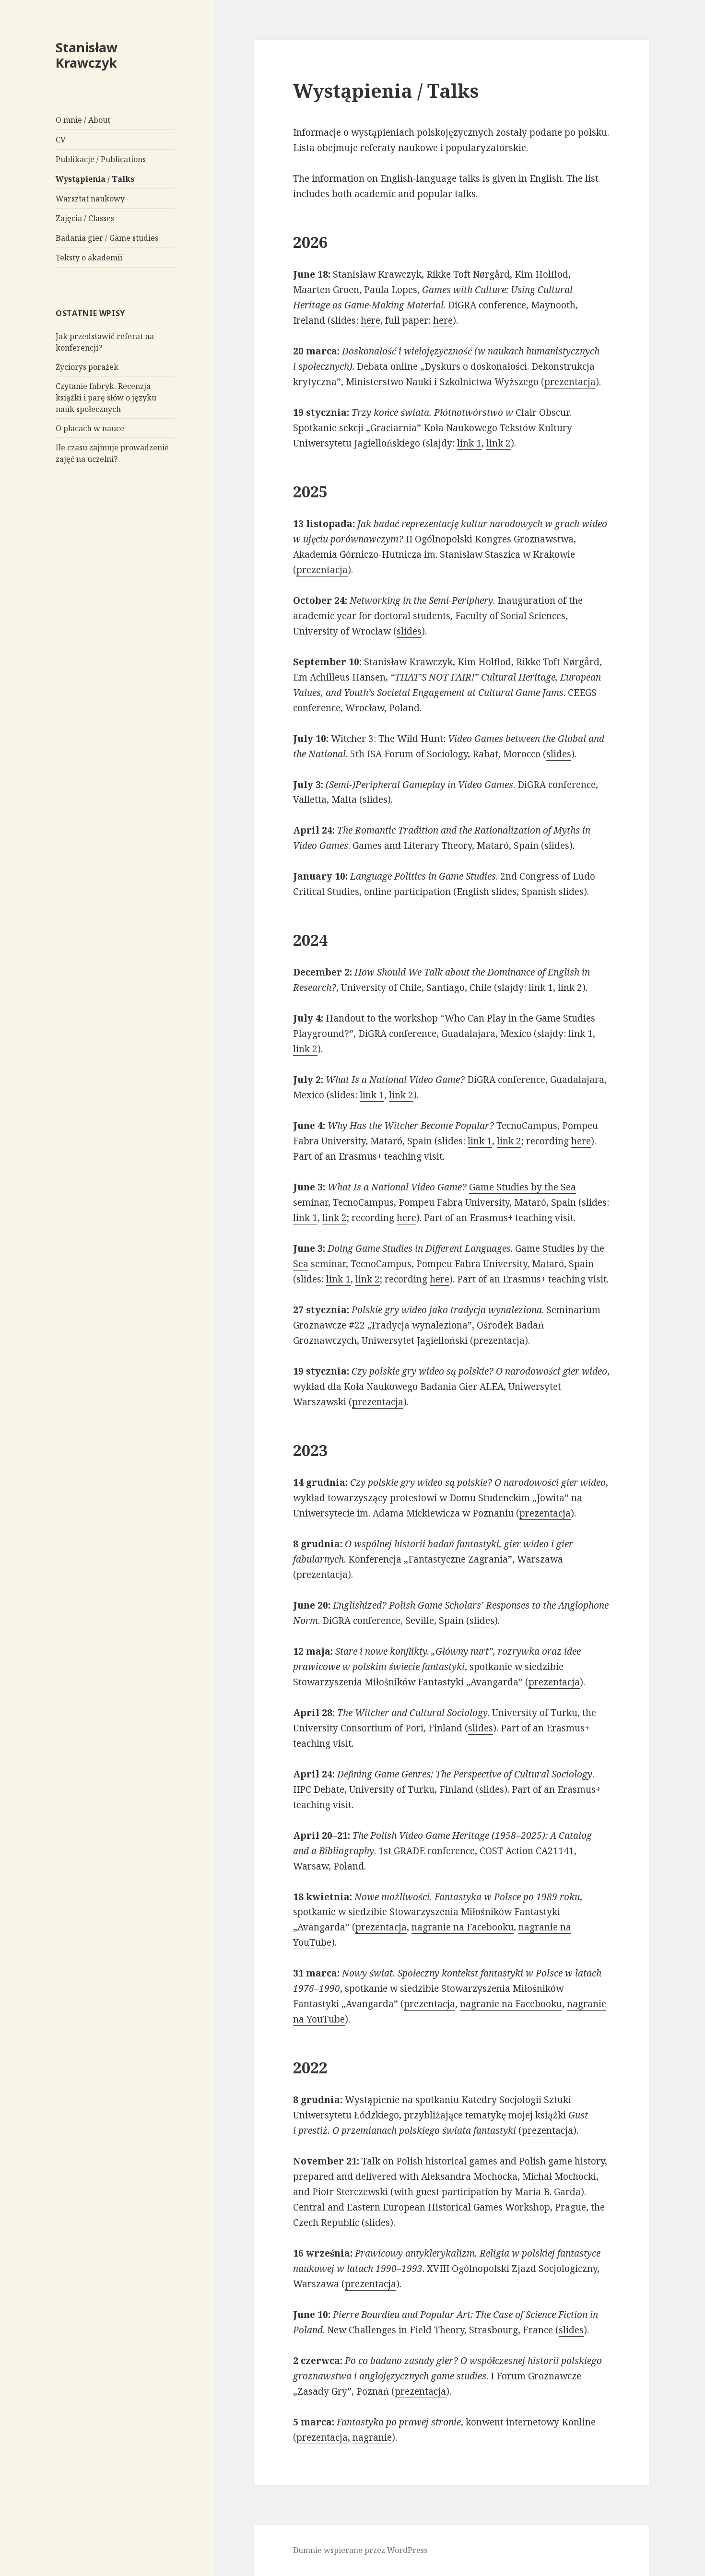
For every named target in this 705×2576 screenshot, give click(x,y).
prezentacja (570, 382)
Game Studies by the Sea (523, 1187)
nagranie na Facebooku (463, 1927)
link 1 (469, 443)
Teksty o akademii (89, 258)
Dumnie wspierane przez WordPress (360, 2550)
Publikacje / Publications (101, 159)
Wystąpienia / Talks (95, 179)
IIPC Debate (319, 1789)
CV (61, 140)
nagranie (372, 2437)
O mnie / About (83, 120)
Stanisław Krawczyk (87, 55)
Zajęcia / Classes (85, 218)
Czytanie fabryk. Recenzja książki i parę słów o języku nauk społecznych (106, 398)
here (370, 320)
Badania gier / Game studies (107, 238)
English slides (487, 892)
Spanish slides (552, 892)
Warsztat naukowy (90, 199)
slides (409, 631)
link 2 (499, 443)
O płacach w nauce (90, 428)
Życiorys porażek (87, 367)
